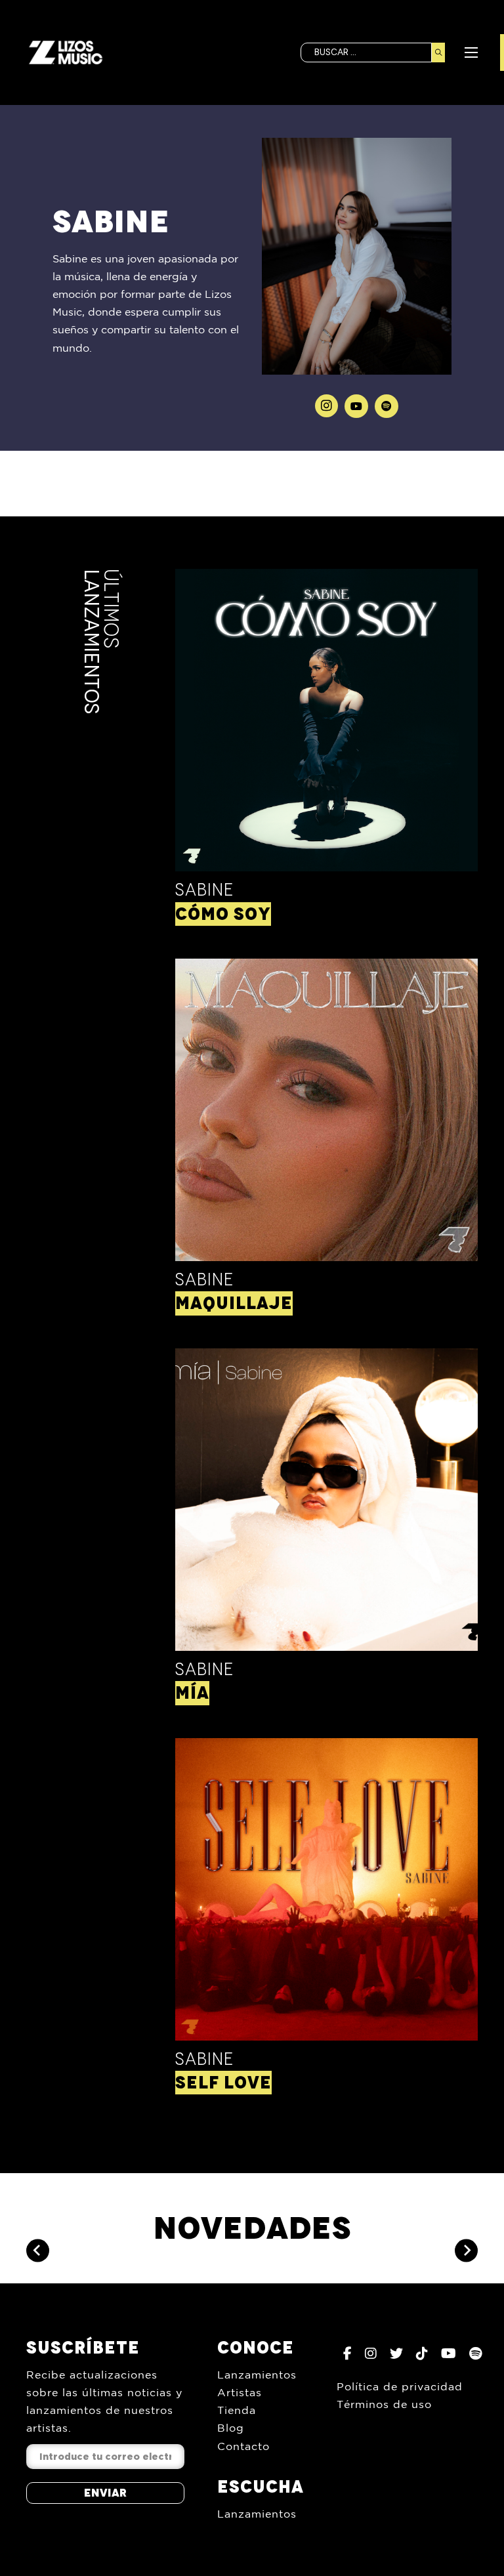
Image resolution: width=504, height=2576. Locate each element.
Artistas (240, 2392)
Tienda (237, 2410)
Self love (223, 2083)
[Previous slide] (38, 2250)
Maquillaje (234, 1303)
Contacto (243, 2446)
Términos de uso (384, 2404)
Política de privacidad (400, 2386)
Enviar (105, 2493)
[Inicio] (66, 52)
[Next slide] (466, 2250)
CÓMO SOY (223, 914)
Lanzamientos (257, 2375)
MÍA (192, 1693)
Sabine (204, 890)
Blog (231, 2428)
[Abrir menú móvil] (471, 52)
